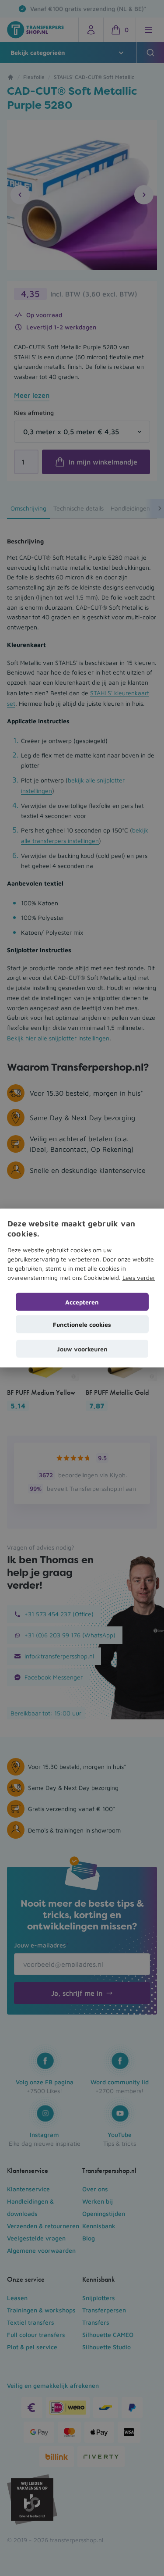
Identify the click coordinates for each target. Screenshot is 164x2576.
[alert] (82, 1288)
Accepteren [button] (82, 1302)
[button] (82, 1349)
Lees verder (139, 1277)
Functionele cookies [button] (82, 1324)
